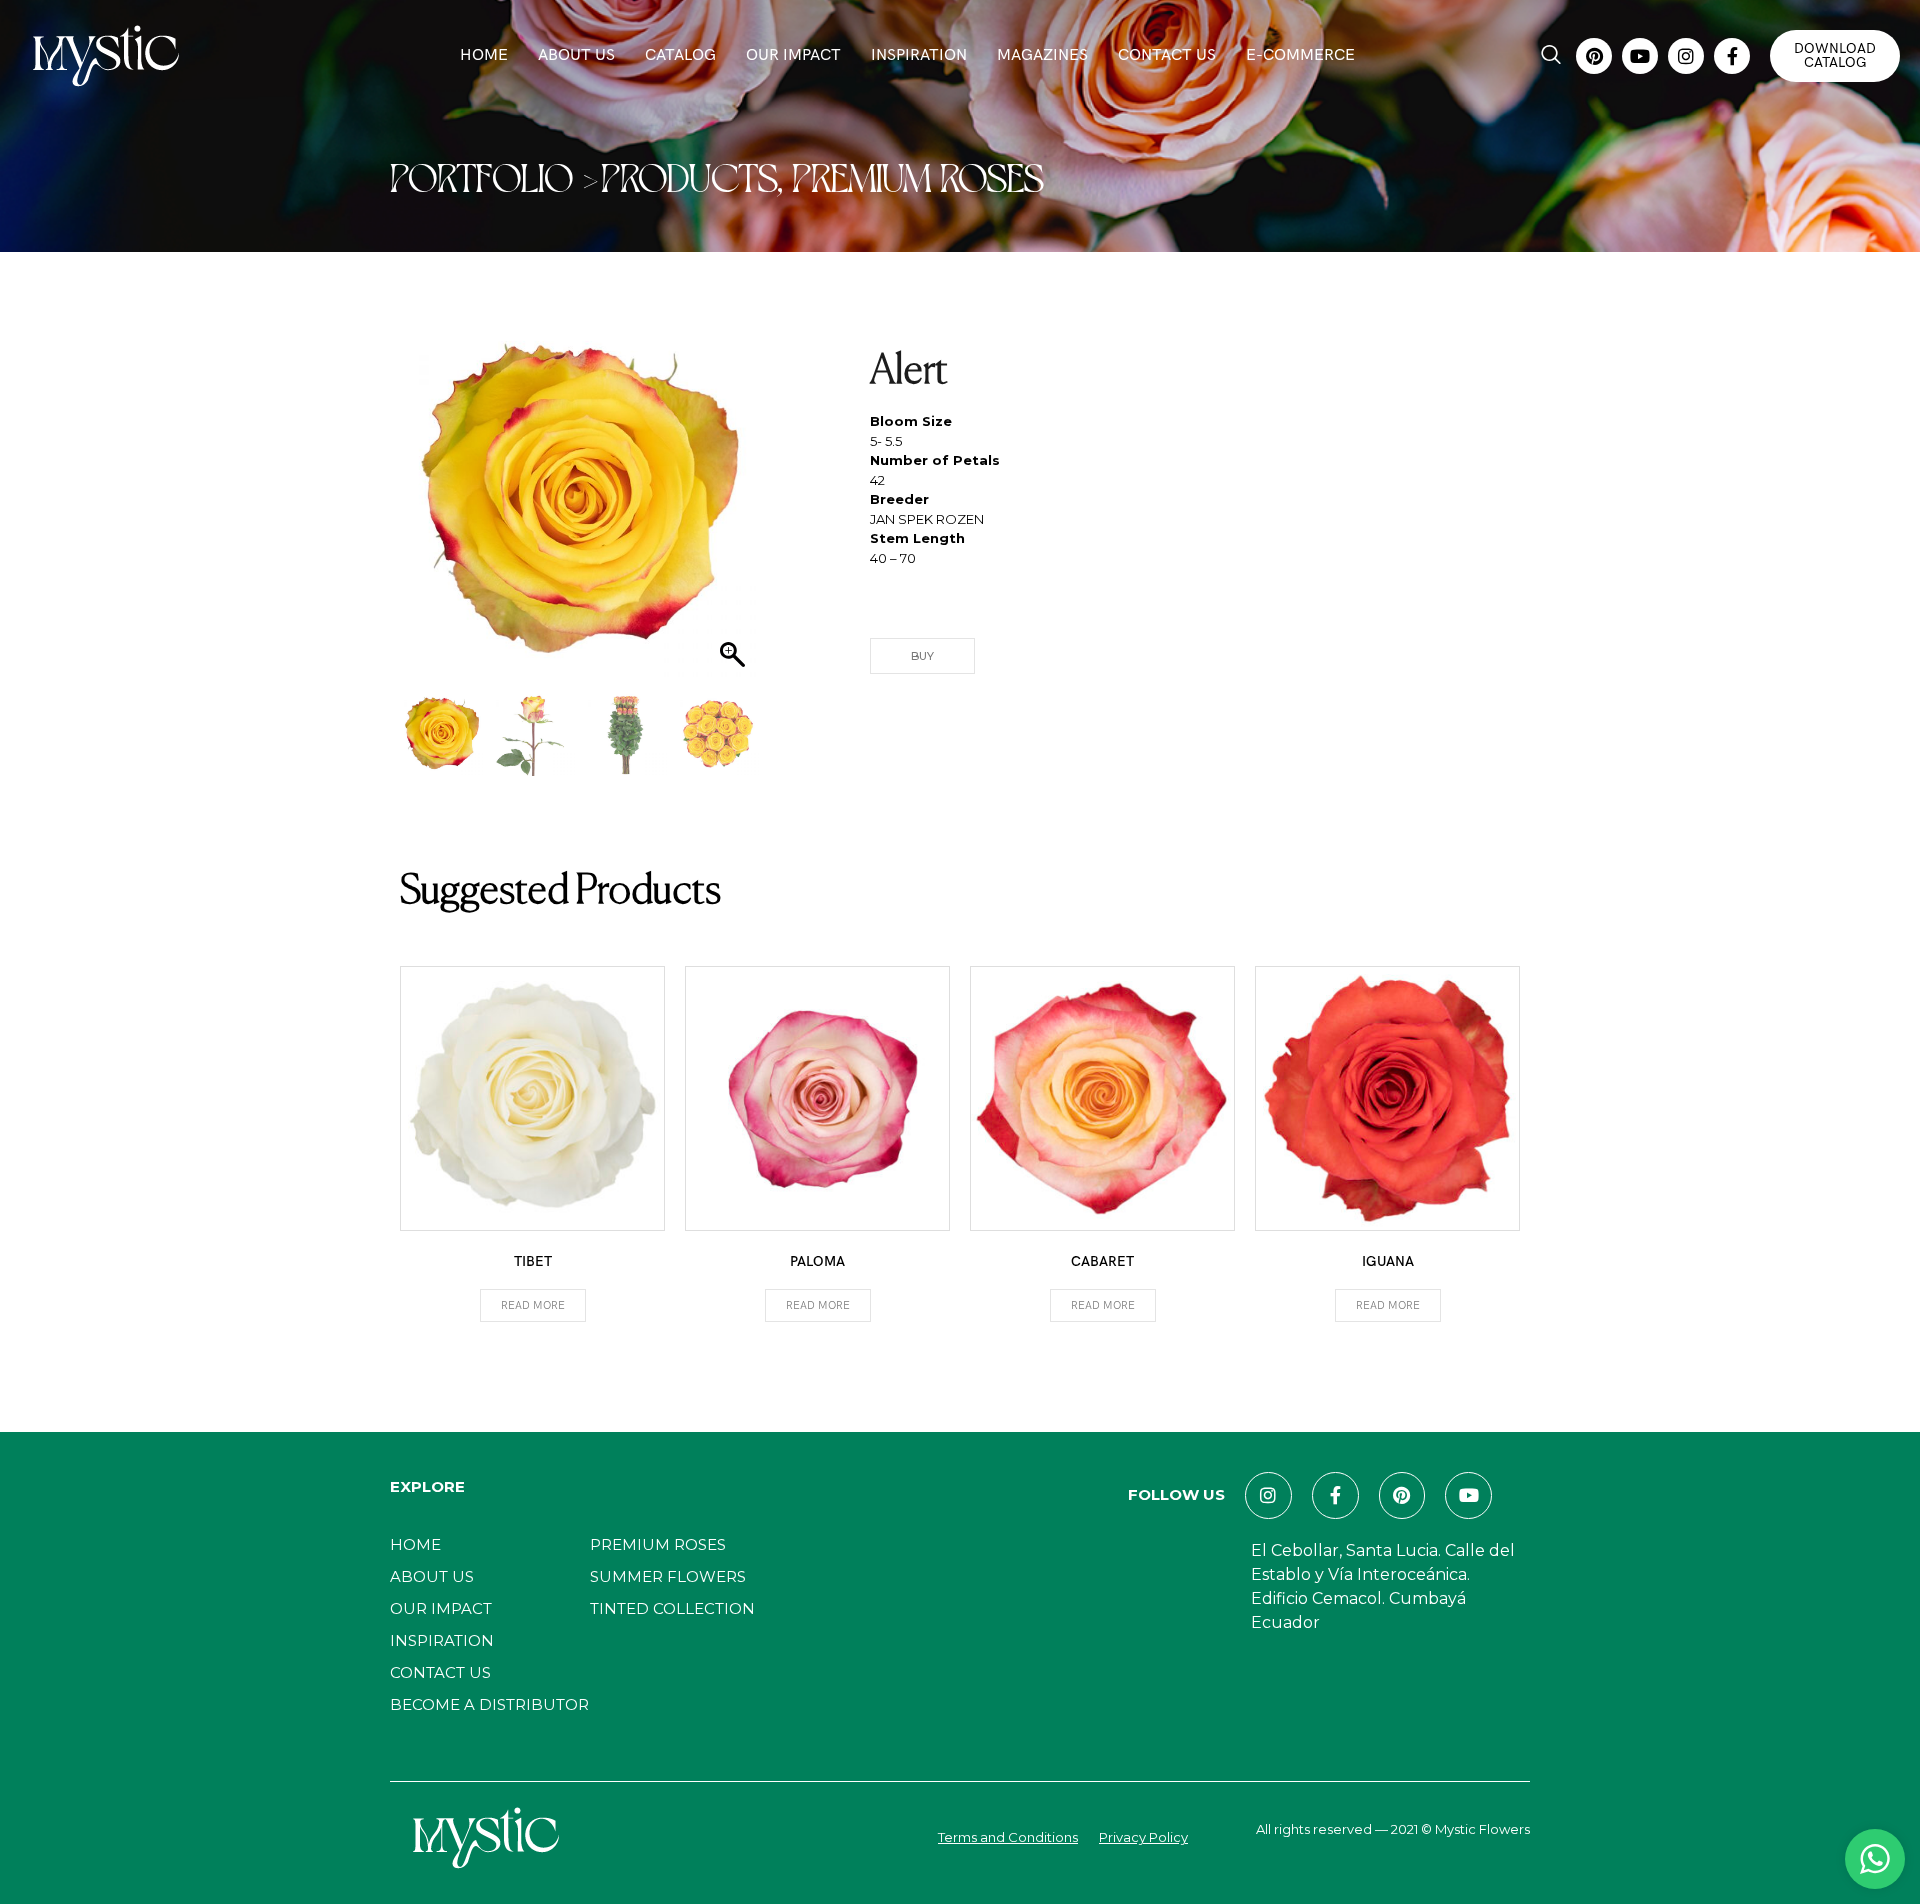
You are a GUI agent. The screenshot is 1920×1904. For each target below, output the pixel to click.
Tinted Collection (672, 1608)
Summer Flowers (668, 1576)
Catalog (680, 55)
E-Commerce (1300, 55)
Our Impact (793, 55)
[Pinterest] (1594, 56)
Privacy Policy (1143, 1837)
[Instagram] (1686, 56)
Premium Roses (658, 1544)
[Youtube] (1640, 56)
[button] (1551, 56)
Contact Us (1167, 55)
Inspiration (919, 55)
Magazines (1042, 55)
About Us (576, 55)
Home (484, 55)
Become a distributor (489, 1704)
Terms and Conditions (1008, 1837)
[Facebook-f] (1732, 56)
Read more (533, 1305)
